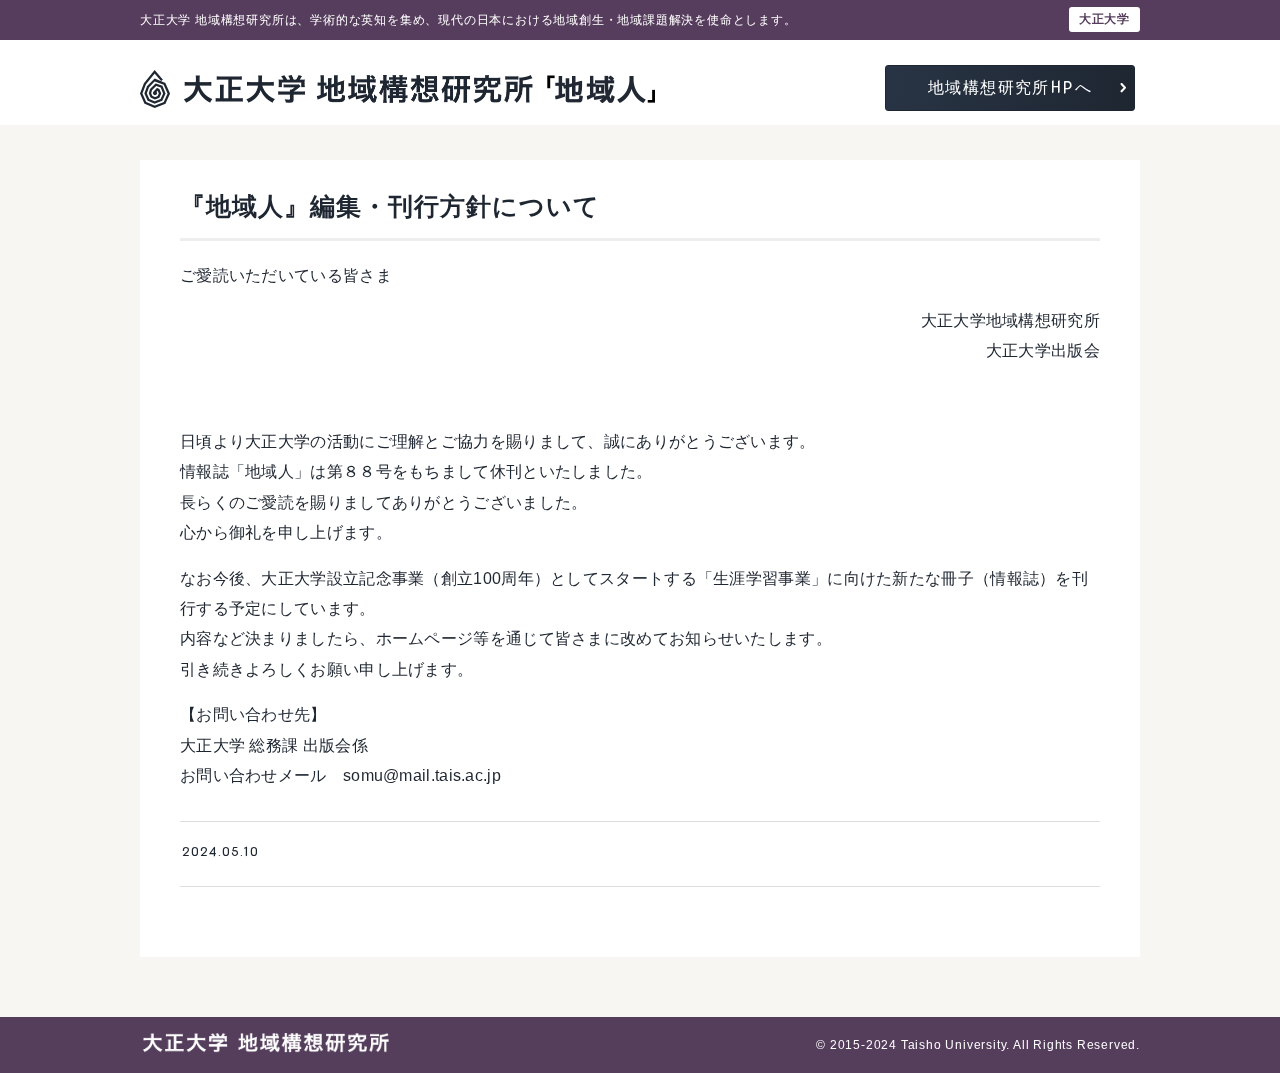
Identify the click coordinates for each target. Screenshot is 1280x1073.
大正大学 (1104, 19)
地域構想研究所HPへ (1010, 87)
